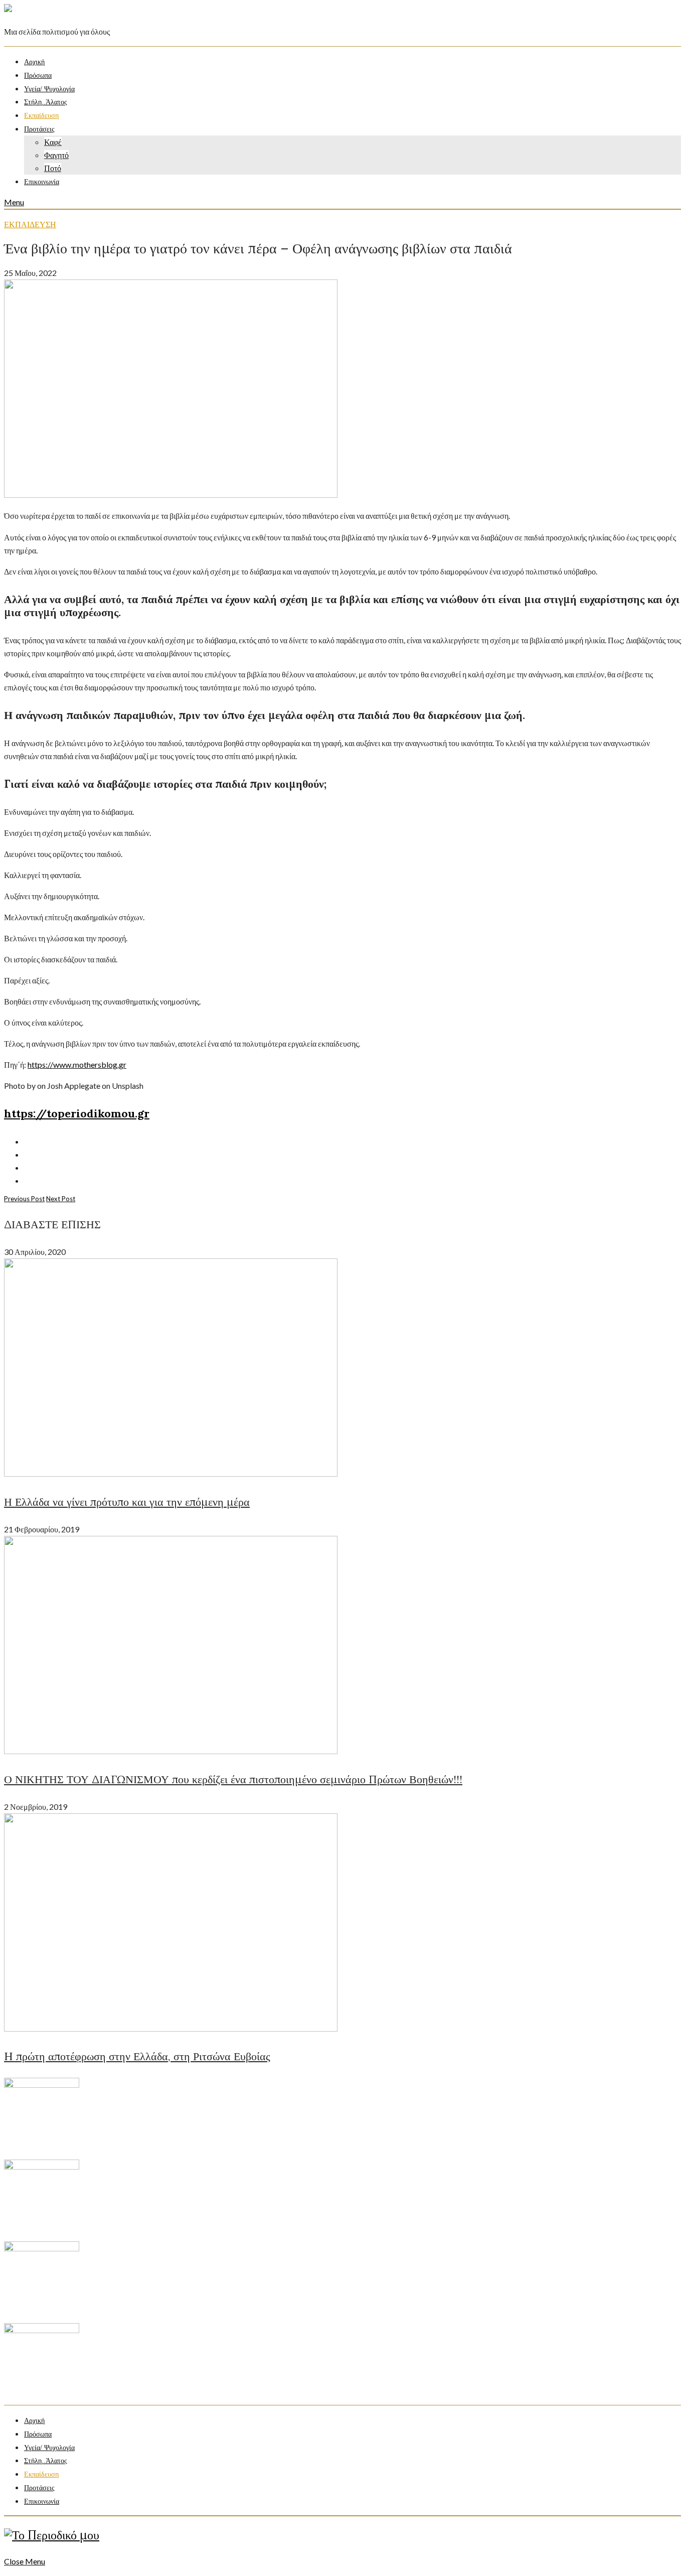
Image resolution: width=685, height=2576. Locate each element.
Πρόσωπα (38, 76)
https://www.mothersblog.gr (77, 1064)
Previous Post (24, 1199)
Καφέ (53, 142)
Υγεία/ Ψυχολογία (49, 89)
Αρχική (34, 62)
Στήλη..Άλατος (46, 102)
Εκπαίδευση (41, 116)
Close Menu (25, 2561)
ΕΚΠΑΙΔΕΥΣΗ (30, 224)
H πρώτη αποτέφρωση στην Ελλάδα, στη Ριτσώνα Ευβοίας (137, 2056)
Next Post (61, 1199)
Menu (14, 202)
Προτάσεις (39, 129)
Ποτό (53, 168)
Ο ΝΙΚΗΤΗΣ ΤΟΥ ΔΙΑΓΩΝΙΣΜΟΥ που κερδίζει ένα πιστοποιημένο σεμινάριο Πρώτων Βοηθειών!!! (233, 1779)
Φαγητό (56, 155)
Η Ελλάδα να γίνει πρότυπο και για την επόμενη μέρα (127, 1502)
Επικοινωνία (42, 182)
